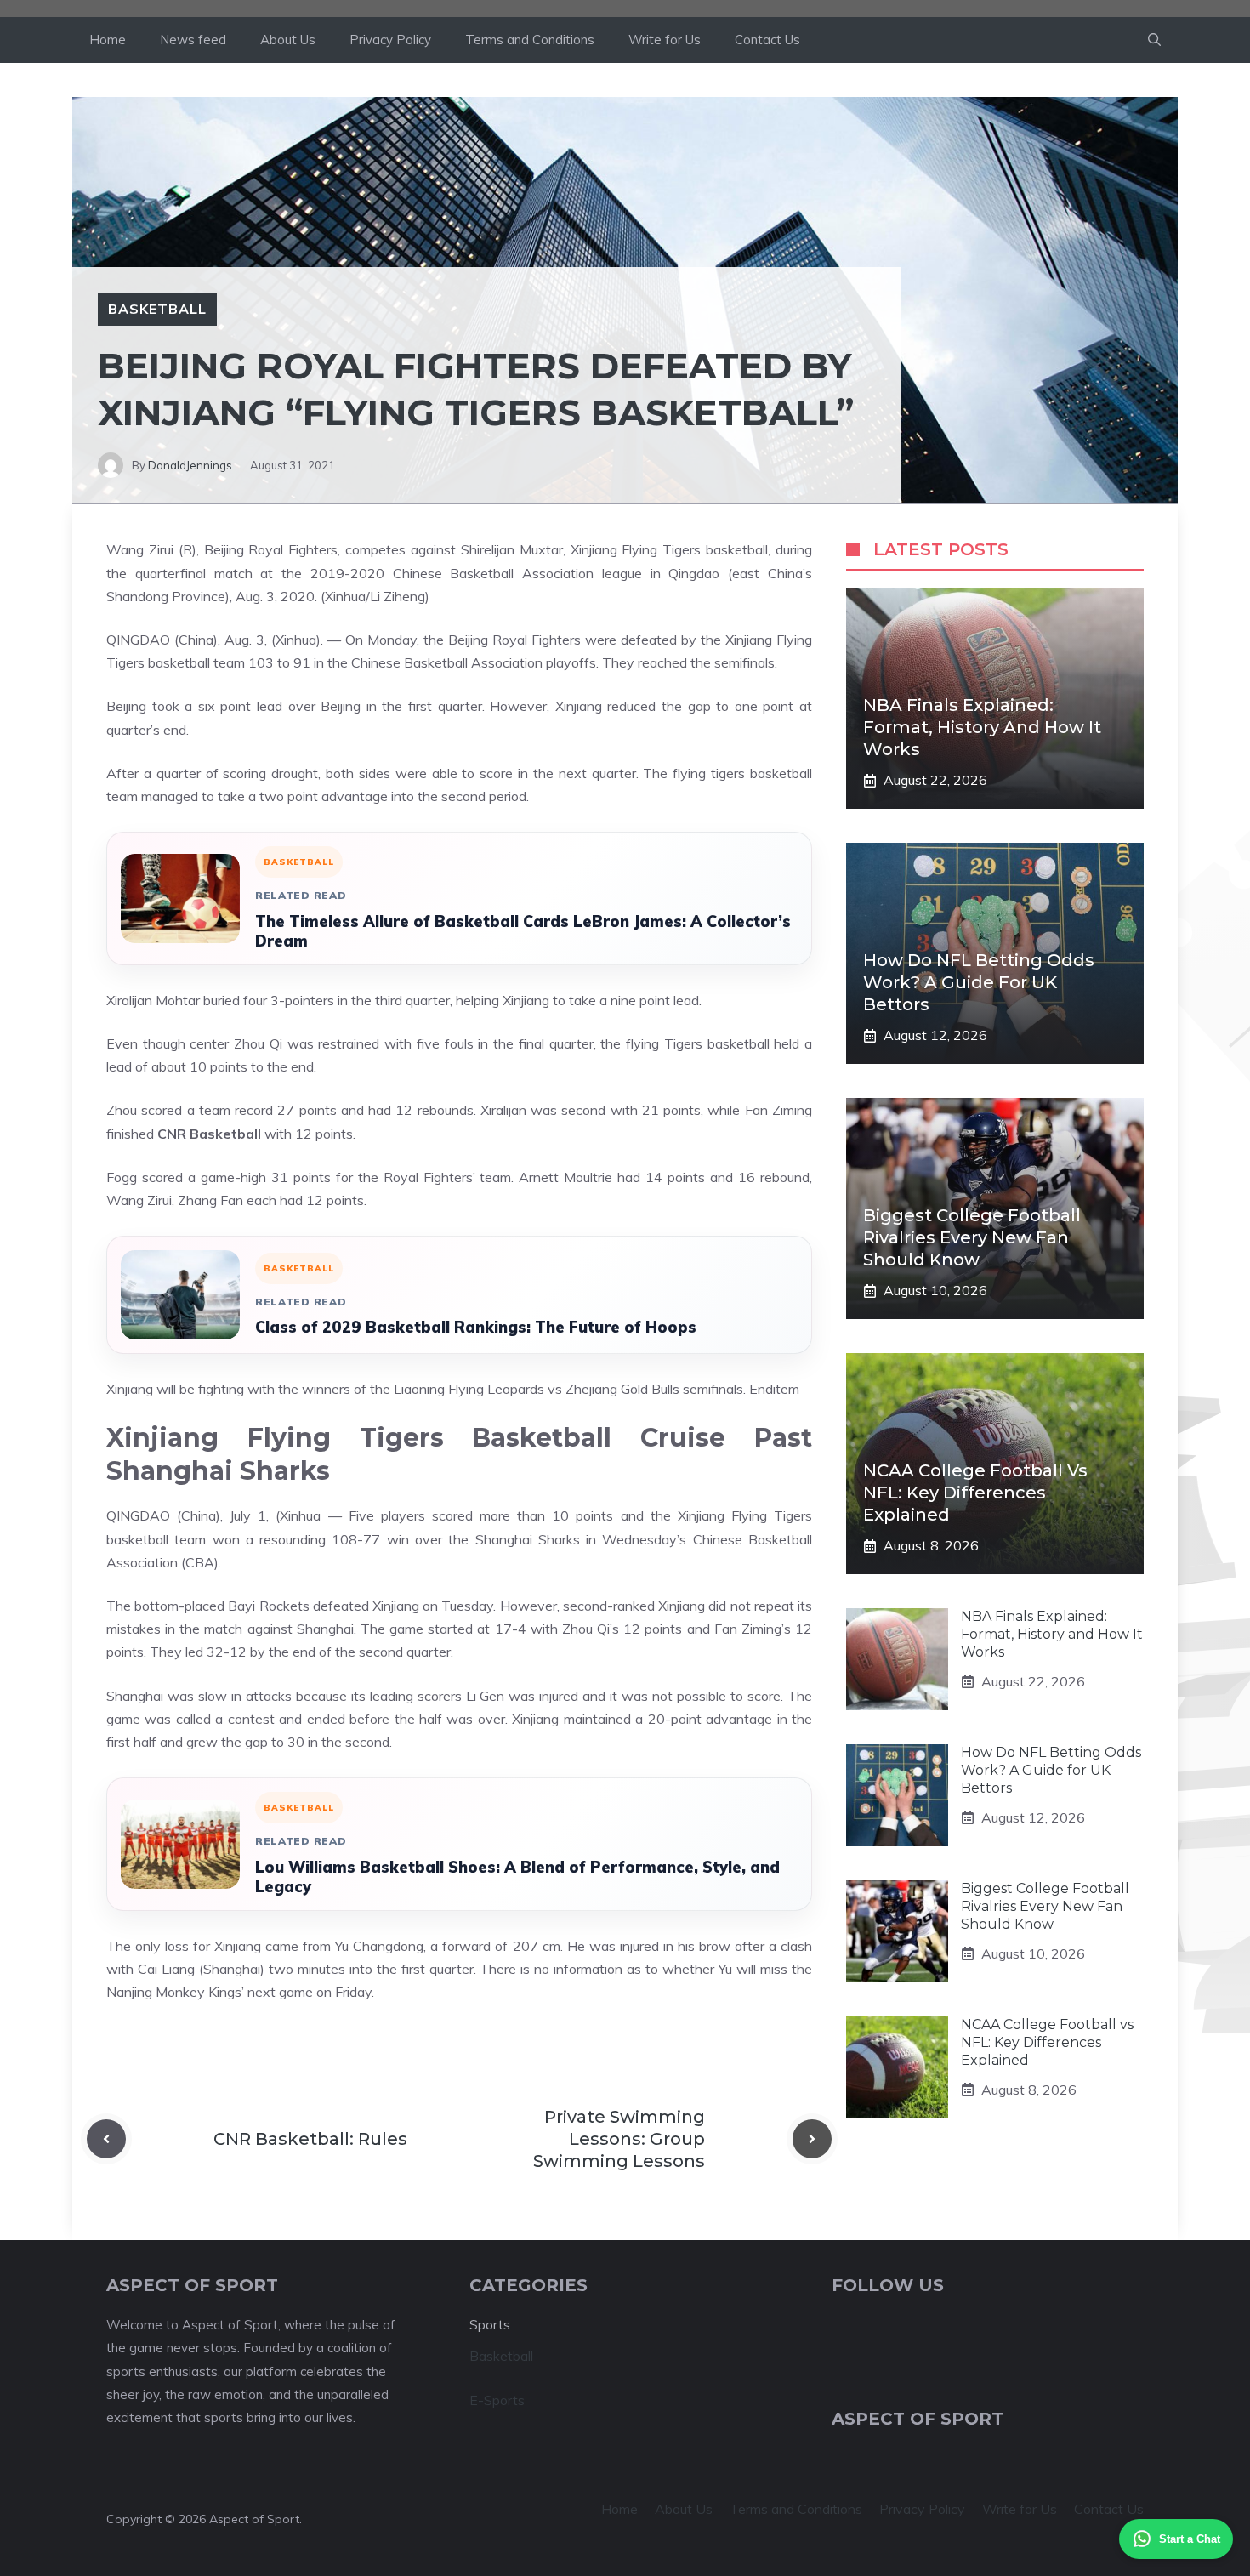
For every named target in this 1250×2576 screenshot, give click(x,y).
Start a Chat (1190, 2539)
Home (108, 40)
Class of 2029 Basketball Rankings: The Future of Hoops (476, 1327)
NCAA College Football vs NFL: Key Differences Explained (975, 1493)
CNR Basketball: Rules (310, 2139)
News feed (193, 40)
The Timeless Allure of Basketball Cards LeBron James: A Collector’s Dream (523, 931)
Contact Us (767, 40)
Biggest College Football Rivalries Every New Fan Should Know (972, 1237)
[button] (1154, 40)
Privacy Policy (390, 40)
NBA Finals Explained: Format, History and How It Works (982, 727)
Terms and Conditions (530, 40)
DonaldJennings (190, 465)
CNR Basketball (209, 1134)
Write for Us (665, 40)
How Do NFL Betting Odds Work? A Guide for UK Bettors (979, 982)
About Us (288, 40)
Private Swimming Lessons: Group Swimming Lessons (619, 2139)
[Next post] (812, 2139)
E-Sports (497, 2400)
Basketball (157, 309)
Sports (490, 2325)
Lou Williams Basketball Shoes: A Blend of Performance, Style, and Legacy (517, 1877)
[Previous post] (106, 2139)
